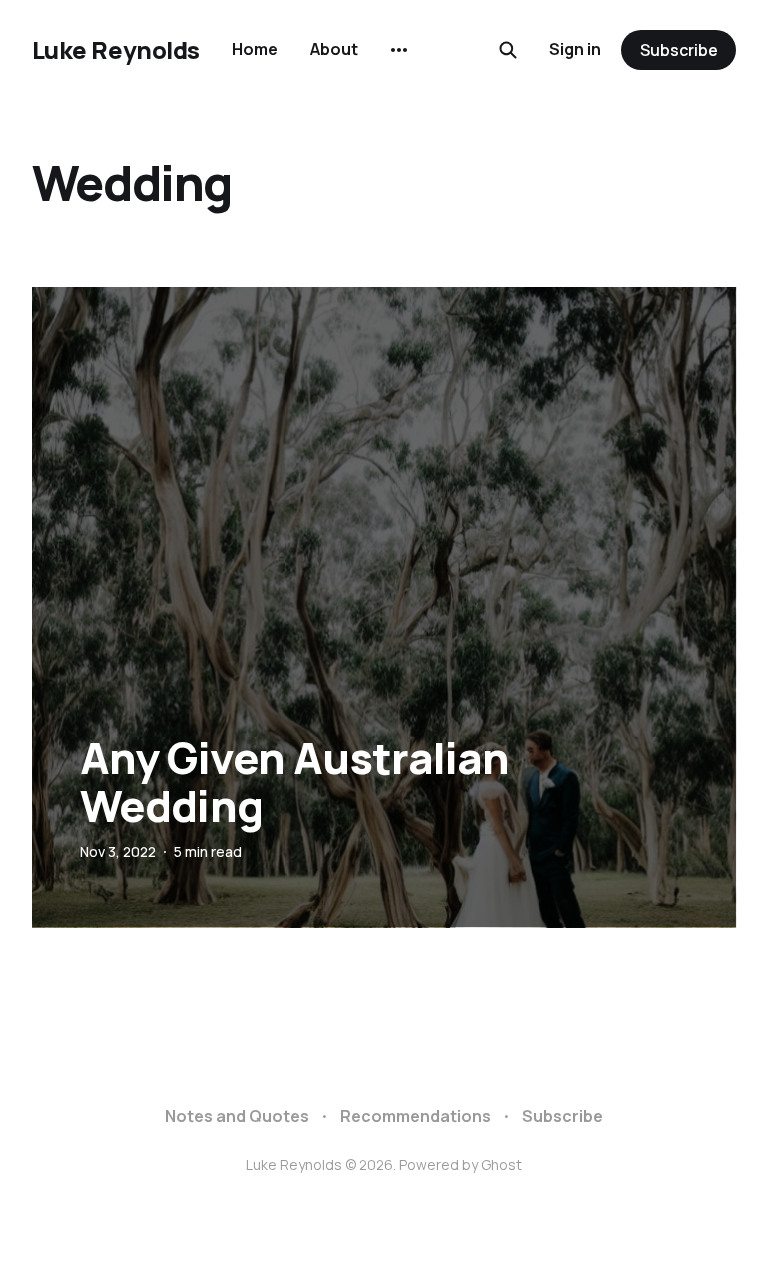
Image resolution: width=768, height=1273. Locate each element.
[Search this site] (508, 50)
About (334, 49)
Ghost (501, 1164)
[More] (399, 50)
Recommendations (415, 1116)
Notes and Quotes (237, 1116)
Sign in (575, 49)
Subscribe (679, 50)
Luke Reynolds (116, 50)
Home (255, 49)
